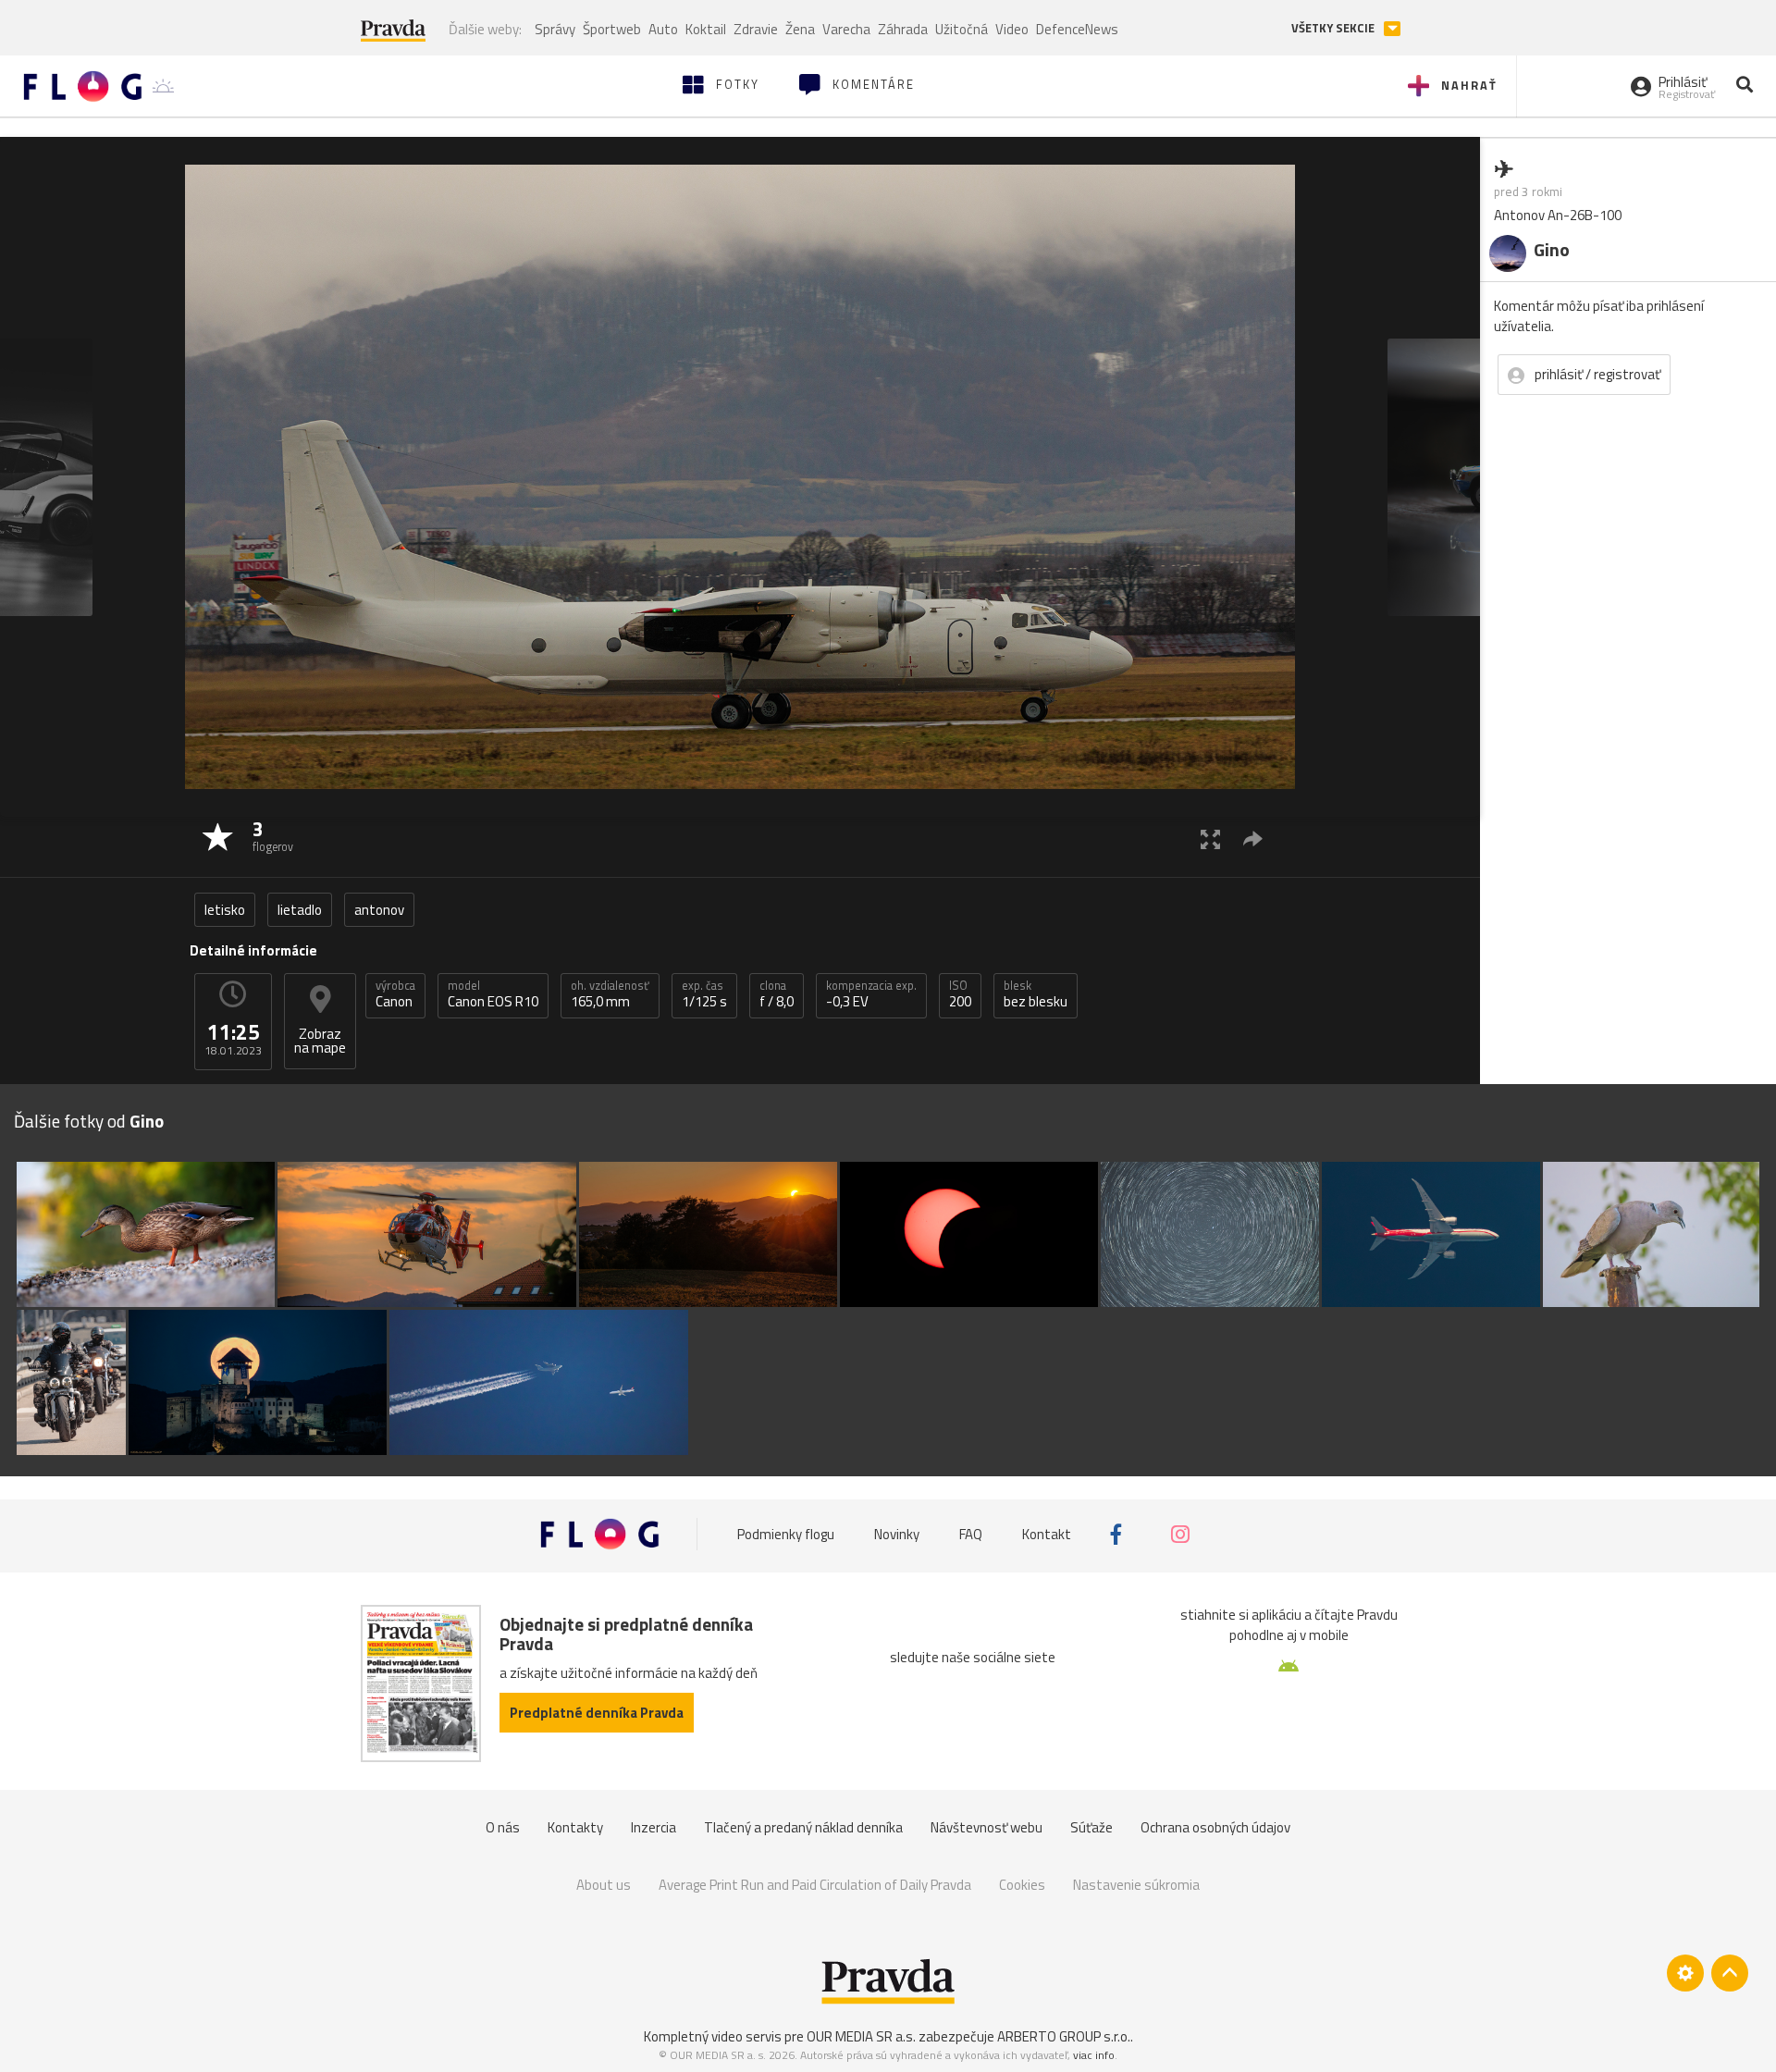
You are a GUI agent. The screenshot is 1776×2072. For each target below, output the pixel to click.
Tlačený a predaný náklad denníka (803, 1827)
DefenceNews (1077, 29)
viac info (1094, 2055)
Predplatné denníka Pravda (597, 1713)
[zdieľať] (1253, 839)
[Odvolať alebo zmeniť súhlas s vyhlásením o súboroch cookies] (1685, 1973)
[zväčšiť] (1210, 839)
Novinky (897, 1534)
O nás (503, 1827)
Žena (800, 29)
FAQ (971, 1534)
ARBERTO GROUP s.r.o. (1064, 2036)
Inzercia (654, 1827)
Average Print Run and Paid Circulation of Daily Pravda (815, 1885)
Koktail (706, 29)
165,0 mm (610, 994)
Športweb (612, 29)
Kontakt (1047, 1534)
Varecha (846, 29)
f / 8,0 (777, 994)
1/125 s (704, 994)
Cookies (1022, 1885)
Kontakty (575, 1827)
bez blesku (1036, 994)
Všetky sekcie (1334, 28)
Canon (395, 994)
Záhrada (903, 29)
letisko (225, 910)
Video (1012, 29)
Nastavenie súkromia (1136, 1885)
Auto (663, 29)
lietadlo (300, 910)
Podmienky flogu (786, 1534)
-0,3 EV (871, 994)
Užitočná (962, 29)
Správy (555, 29)
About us (604, 1885)
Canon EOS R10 (493, 994)
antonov (379, 910)
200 (960, 994)
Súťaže (1091, 1827)
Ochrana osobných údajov (1215, 1827)
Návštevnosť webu (987, 1827)
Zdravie (756, 29)
